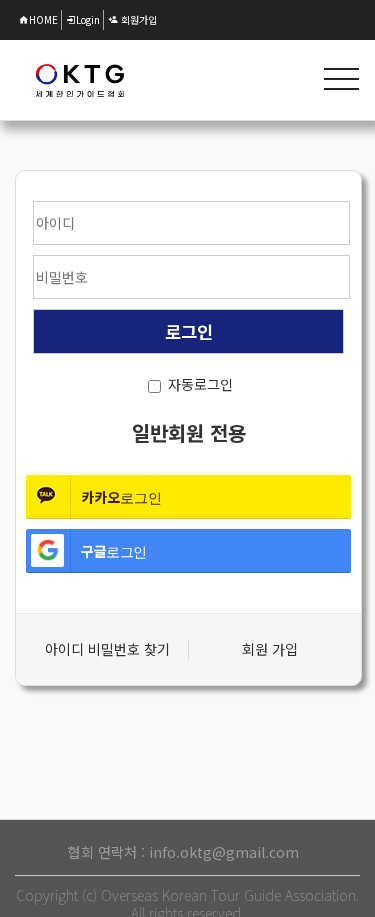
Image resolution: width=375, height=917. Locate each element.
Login (88, 19)
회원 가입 (270, 649)
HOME (43, 19)
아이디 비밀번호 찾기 (107, 649)
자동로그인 (200, 384)
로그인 (80, 80)
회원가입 (137, 19)
